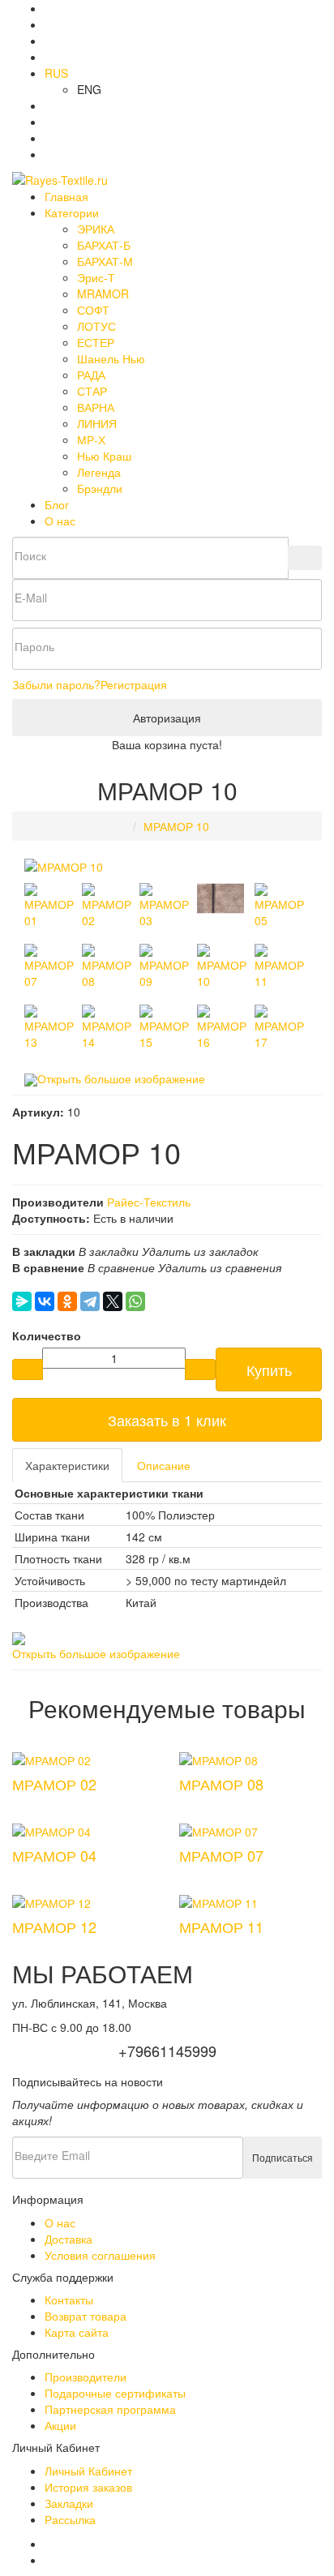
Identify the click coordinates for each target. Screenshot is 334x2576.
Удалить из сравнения (220, 1267)
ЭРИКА (96, 229)
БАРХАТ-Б (104, 245)
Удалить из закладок (200, 1251)
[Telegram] (90, 1301)
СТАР (92, 391)
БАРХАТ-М (105, 261)
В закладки (109, 1251)
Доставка (69, 2239)
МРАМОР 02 (54, 1784)
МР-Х (91, 439)
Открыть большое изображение (121, 1078)
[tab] (67, 1465)
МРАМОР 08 (221, 1784)
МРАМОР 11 (221, 1927)
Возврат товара (86, 2316)
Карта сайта (77, 2332)
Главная (66, 196)
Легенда (99, 472)
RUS (56, 73)
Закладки (69, 2503)
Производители (86, 2377)
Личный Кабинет (88, 2471)
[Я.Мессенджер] (22, 1301)
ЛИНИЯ (97, 423)
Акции (60, 2425)
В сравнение (121, 1267)
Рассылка (70, 2519)
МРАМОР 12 (54, 1927)
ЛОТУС (96, 326)
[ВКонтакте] (45, 1301)
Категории (72, 212)
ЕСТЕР (96, 342)
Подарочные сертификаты (115, 2393)
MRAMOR (103, 294)
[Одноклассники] (67, 1301)
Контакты (69, 2300)
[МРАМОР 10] (64, 865)
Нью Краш (104, 456)
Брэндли (100, 488)
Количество (47, 1335)
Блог (57, 504)
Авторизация (167, 718)
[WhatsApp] (135, 1301)
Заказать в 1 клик (167, 1420)
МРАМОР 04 (54, 1855)
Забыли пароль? (56, 684)
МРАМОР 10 (176, 826)
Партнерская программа (110, 2409)
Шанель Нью (111, 358)
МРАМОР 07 (221, 1855)
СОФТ (93, 310)
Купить (269, 1369)
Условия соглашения (100, 2255)
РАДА (91, 375)
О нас (60, 521)
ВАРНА (96, 407)
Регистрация (134, 684)
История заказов (88, 2487)
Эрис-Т (96, 277)
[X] (113, 1301)
